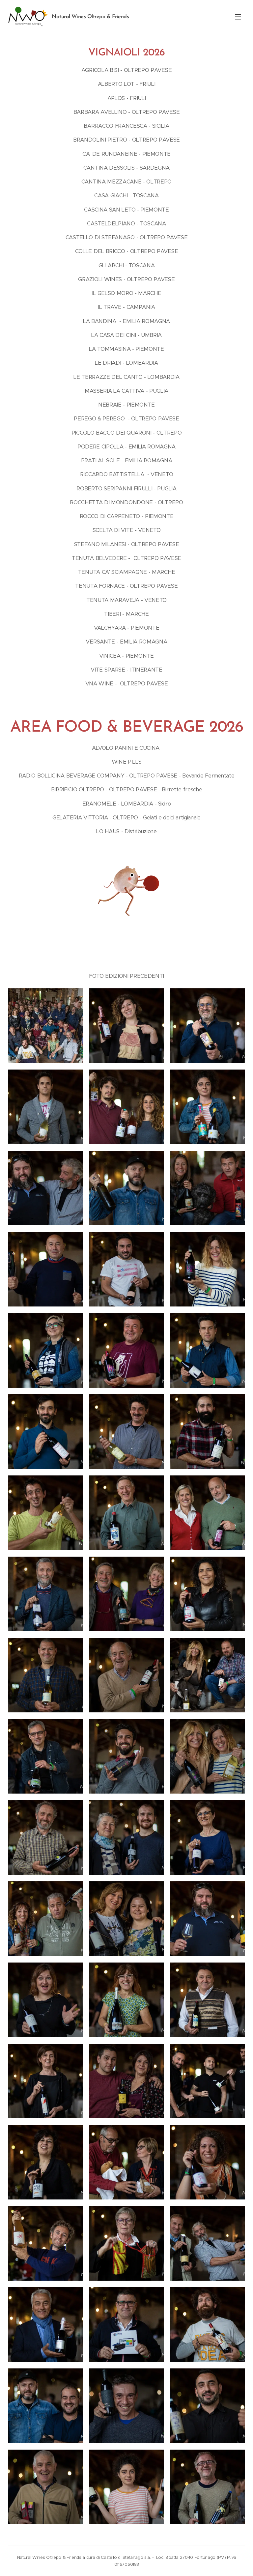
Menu (238, 17)
